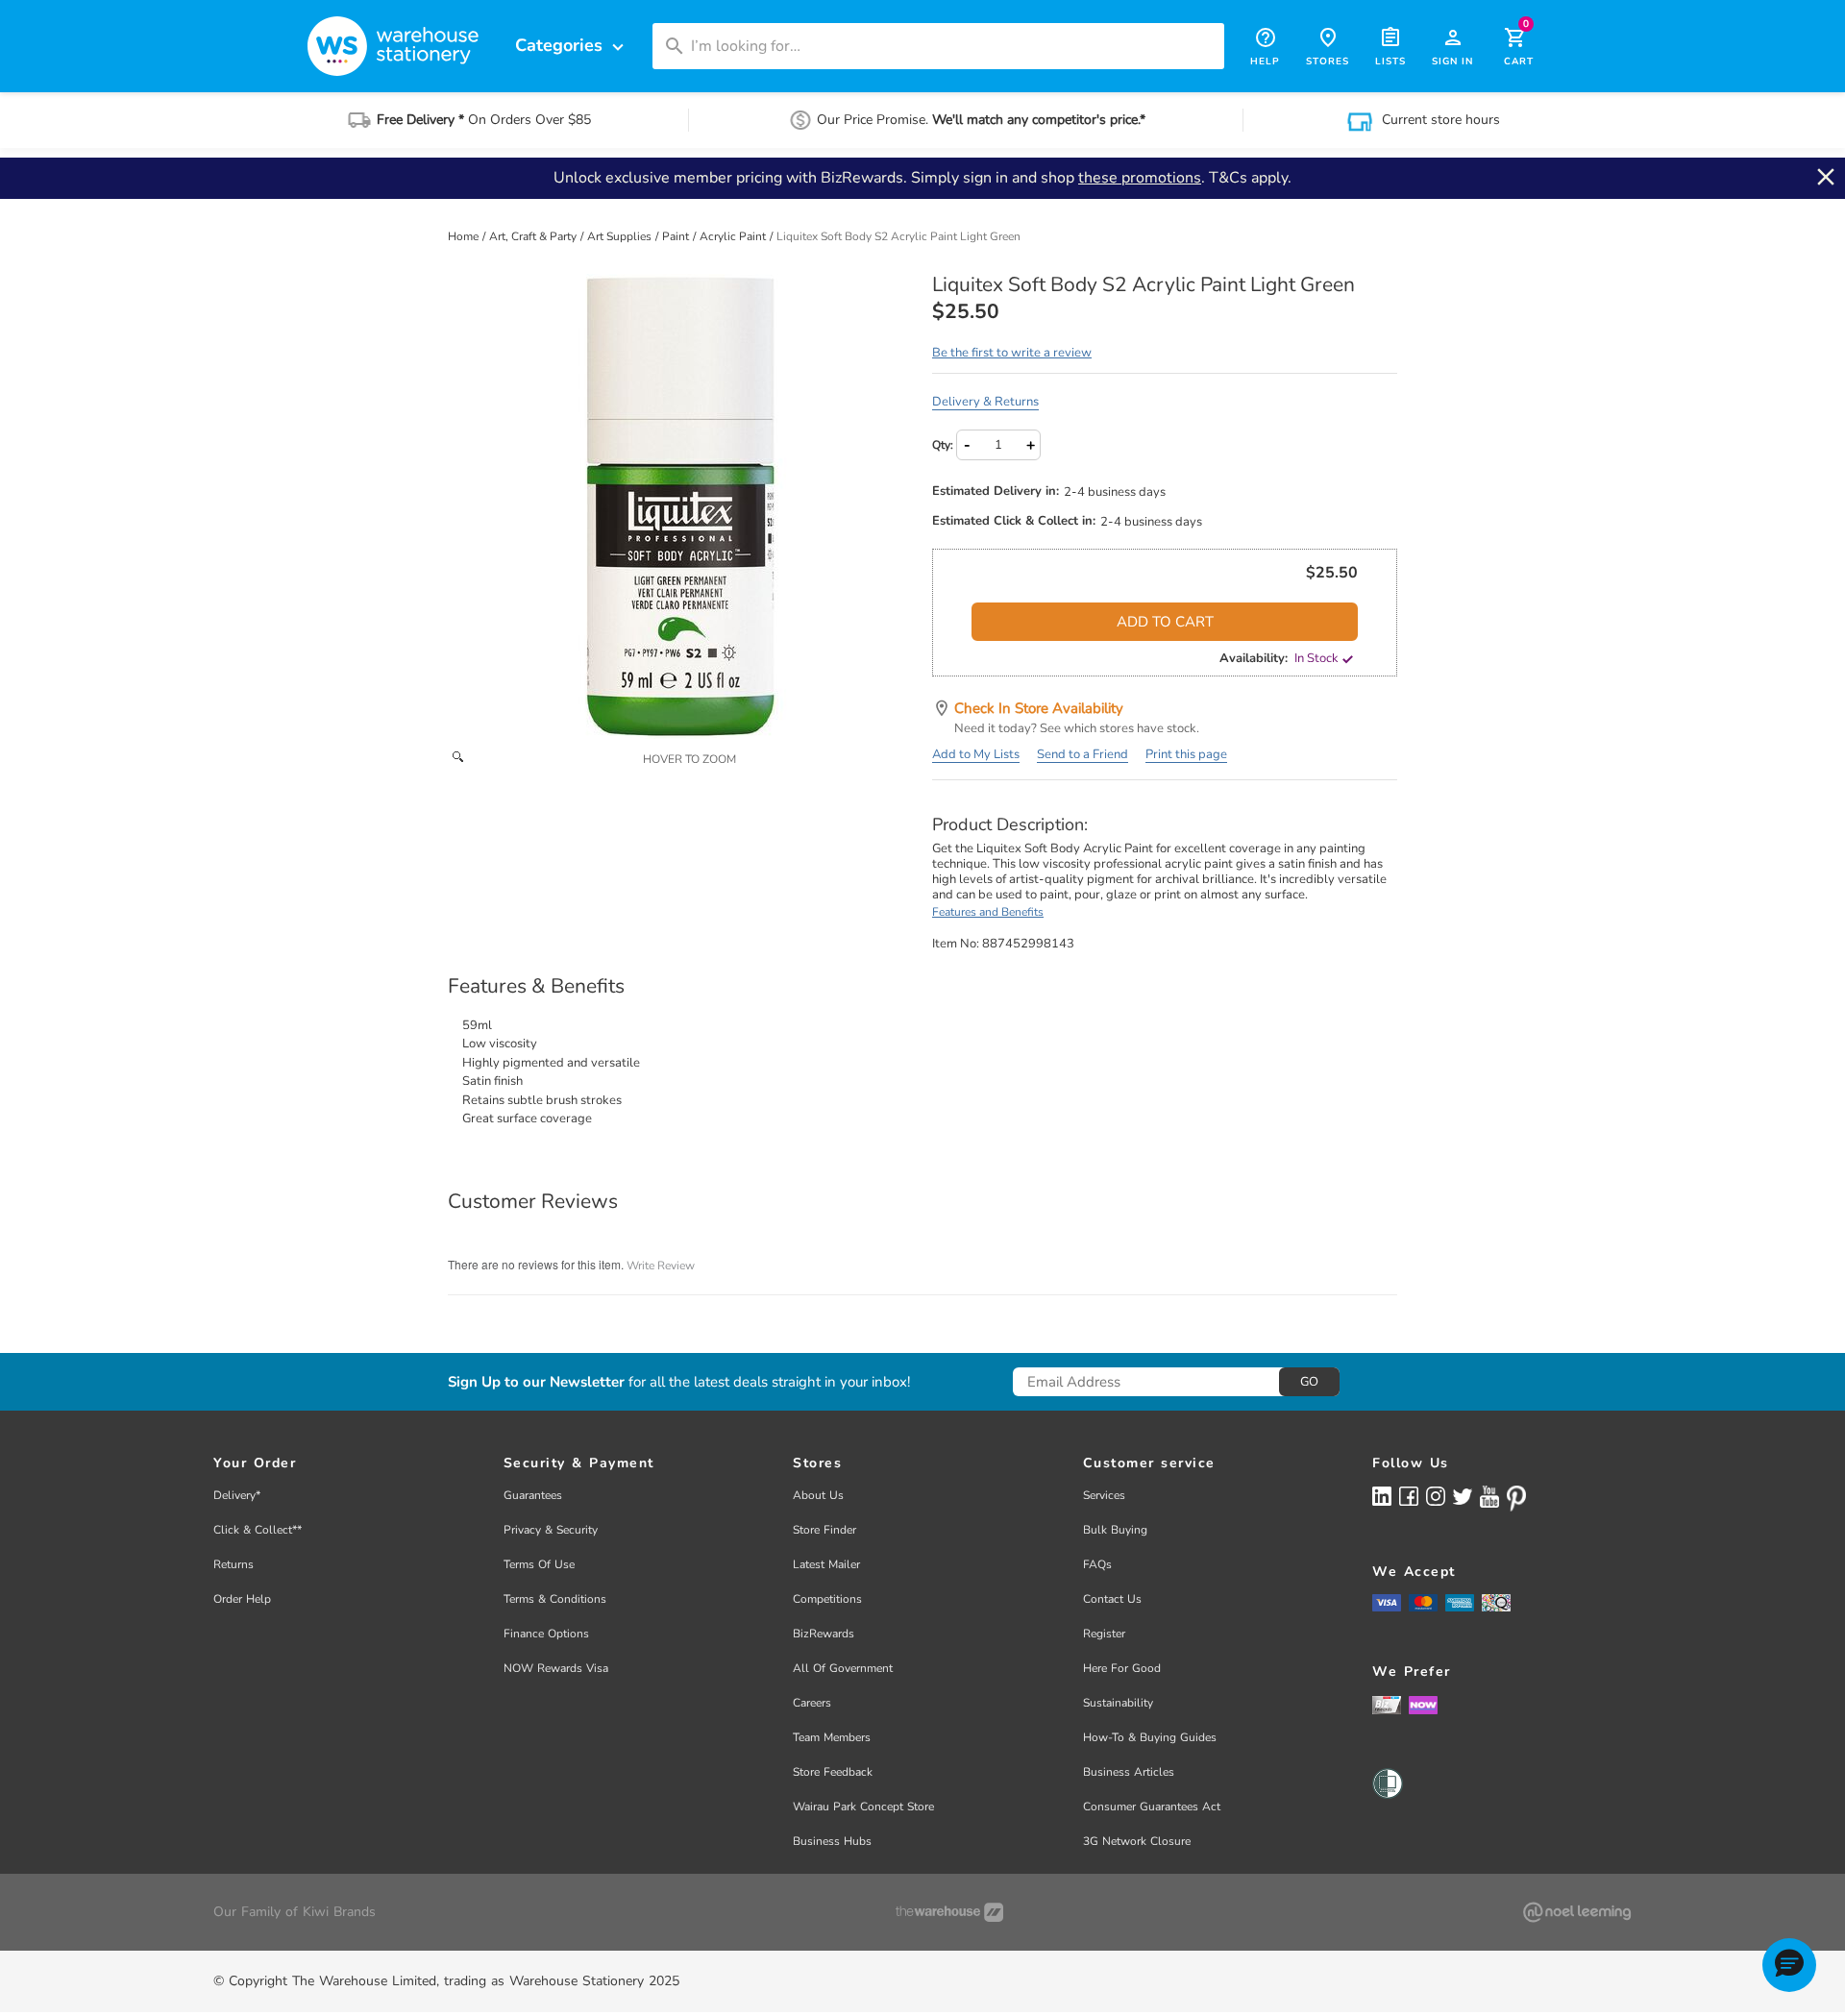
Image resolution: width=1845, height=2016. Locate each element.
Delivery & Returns (985, 402)
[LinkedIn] (1382, 1496)
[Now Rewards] (1423, 1704)
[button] (1789, 1965)
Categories (572, 46)
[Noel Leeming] (1577, 1912)
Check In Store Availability (1039, 708)
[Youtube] (1489, 1497)
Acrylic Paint (734, 236)
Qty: (943, 445)
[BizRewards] (1387, 1704)
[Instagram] (1436, 1496)
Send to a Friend (1082, 754)
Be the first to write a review (1012, 353)
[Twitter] (1463, 1495)
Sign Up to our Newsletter (536, 1382)
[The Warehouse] (949, 1912)
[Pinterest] (1516, 1498)
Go (1309, 1382)
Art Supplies (621, 236)
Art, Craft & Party (534, 236)
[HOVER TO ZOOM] (680, 506)
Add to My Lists (976, 754)
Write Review (661, 1266)
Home (465, 236)
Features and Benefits (988, 912)
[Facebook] (1409, 1496)
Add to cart (1165, 622)
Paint (677, 236)
